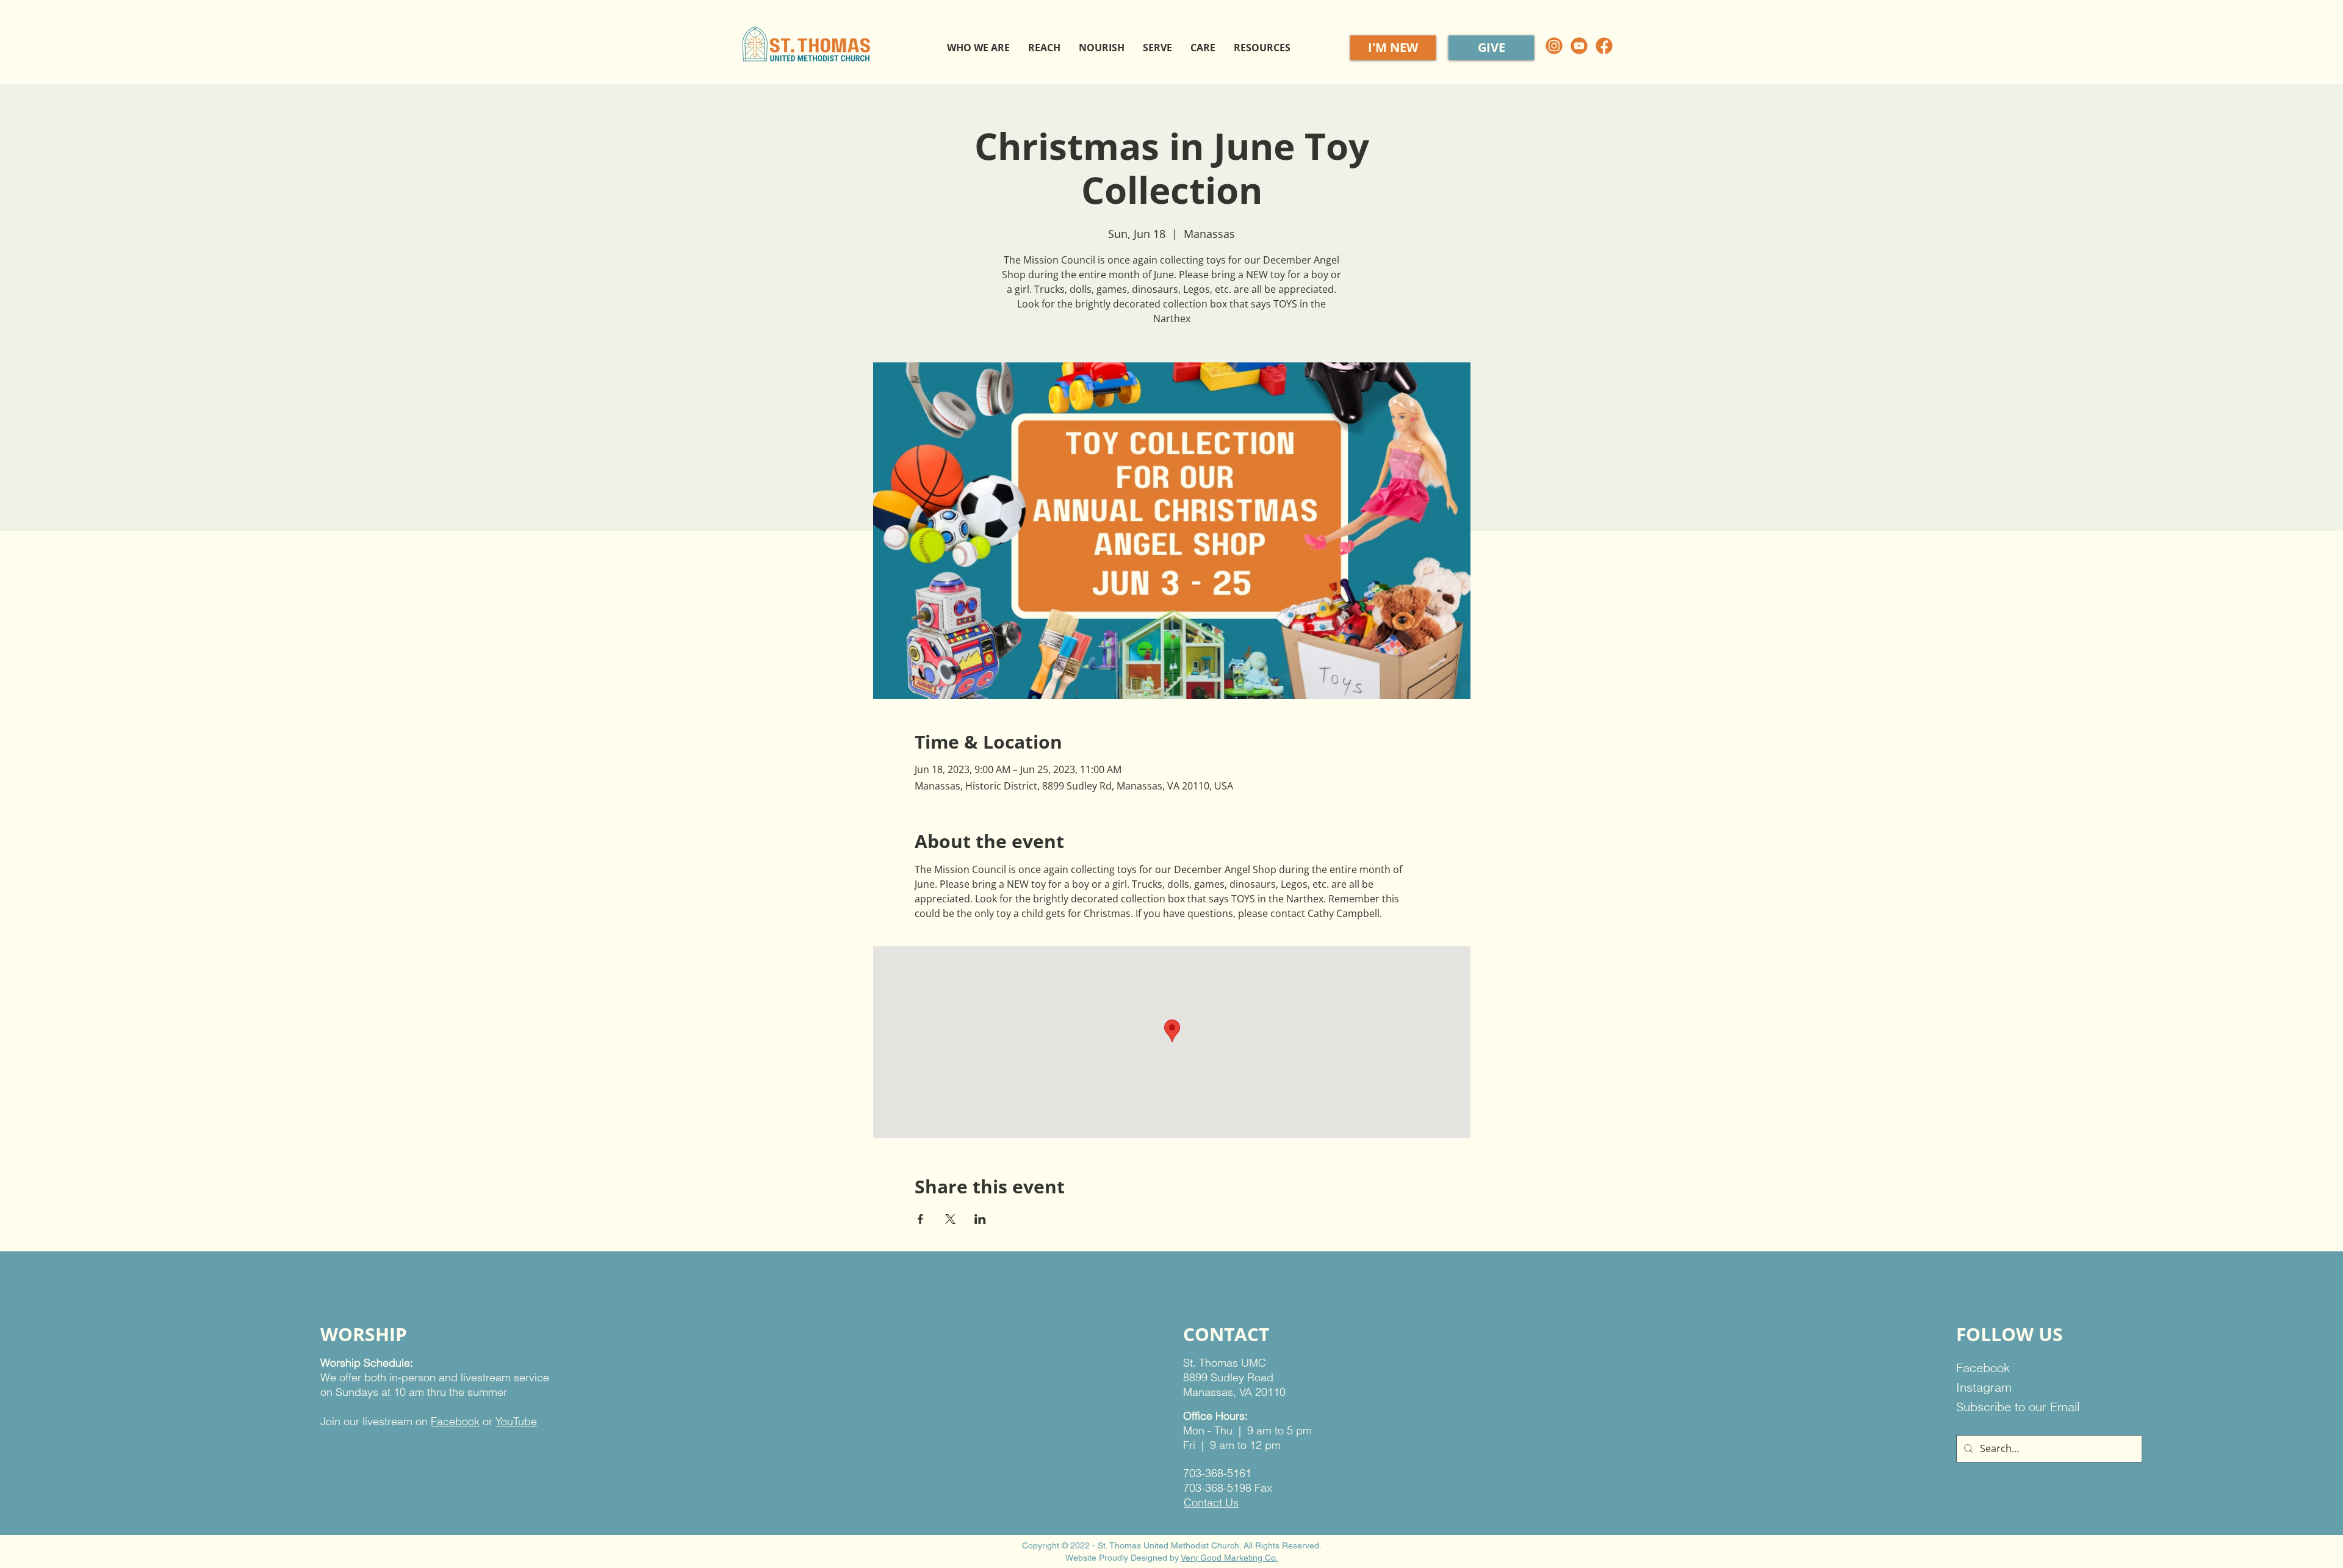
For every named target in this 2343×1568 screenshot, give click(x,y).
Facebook (455, 1421)
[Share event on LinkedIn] (980, 1219)
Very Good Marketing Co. (1229, 1558)
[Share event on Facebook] (920, 1219)
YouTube (516, 1421)
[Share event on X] (950, 1219)
